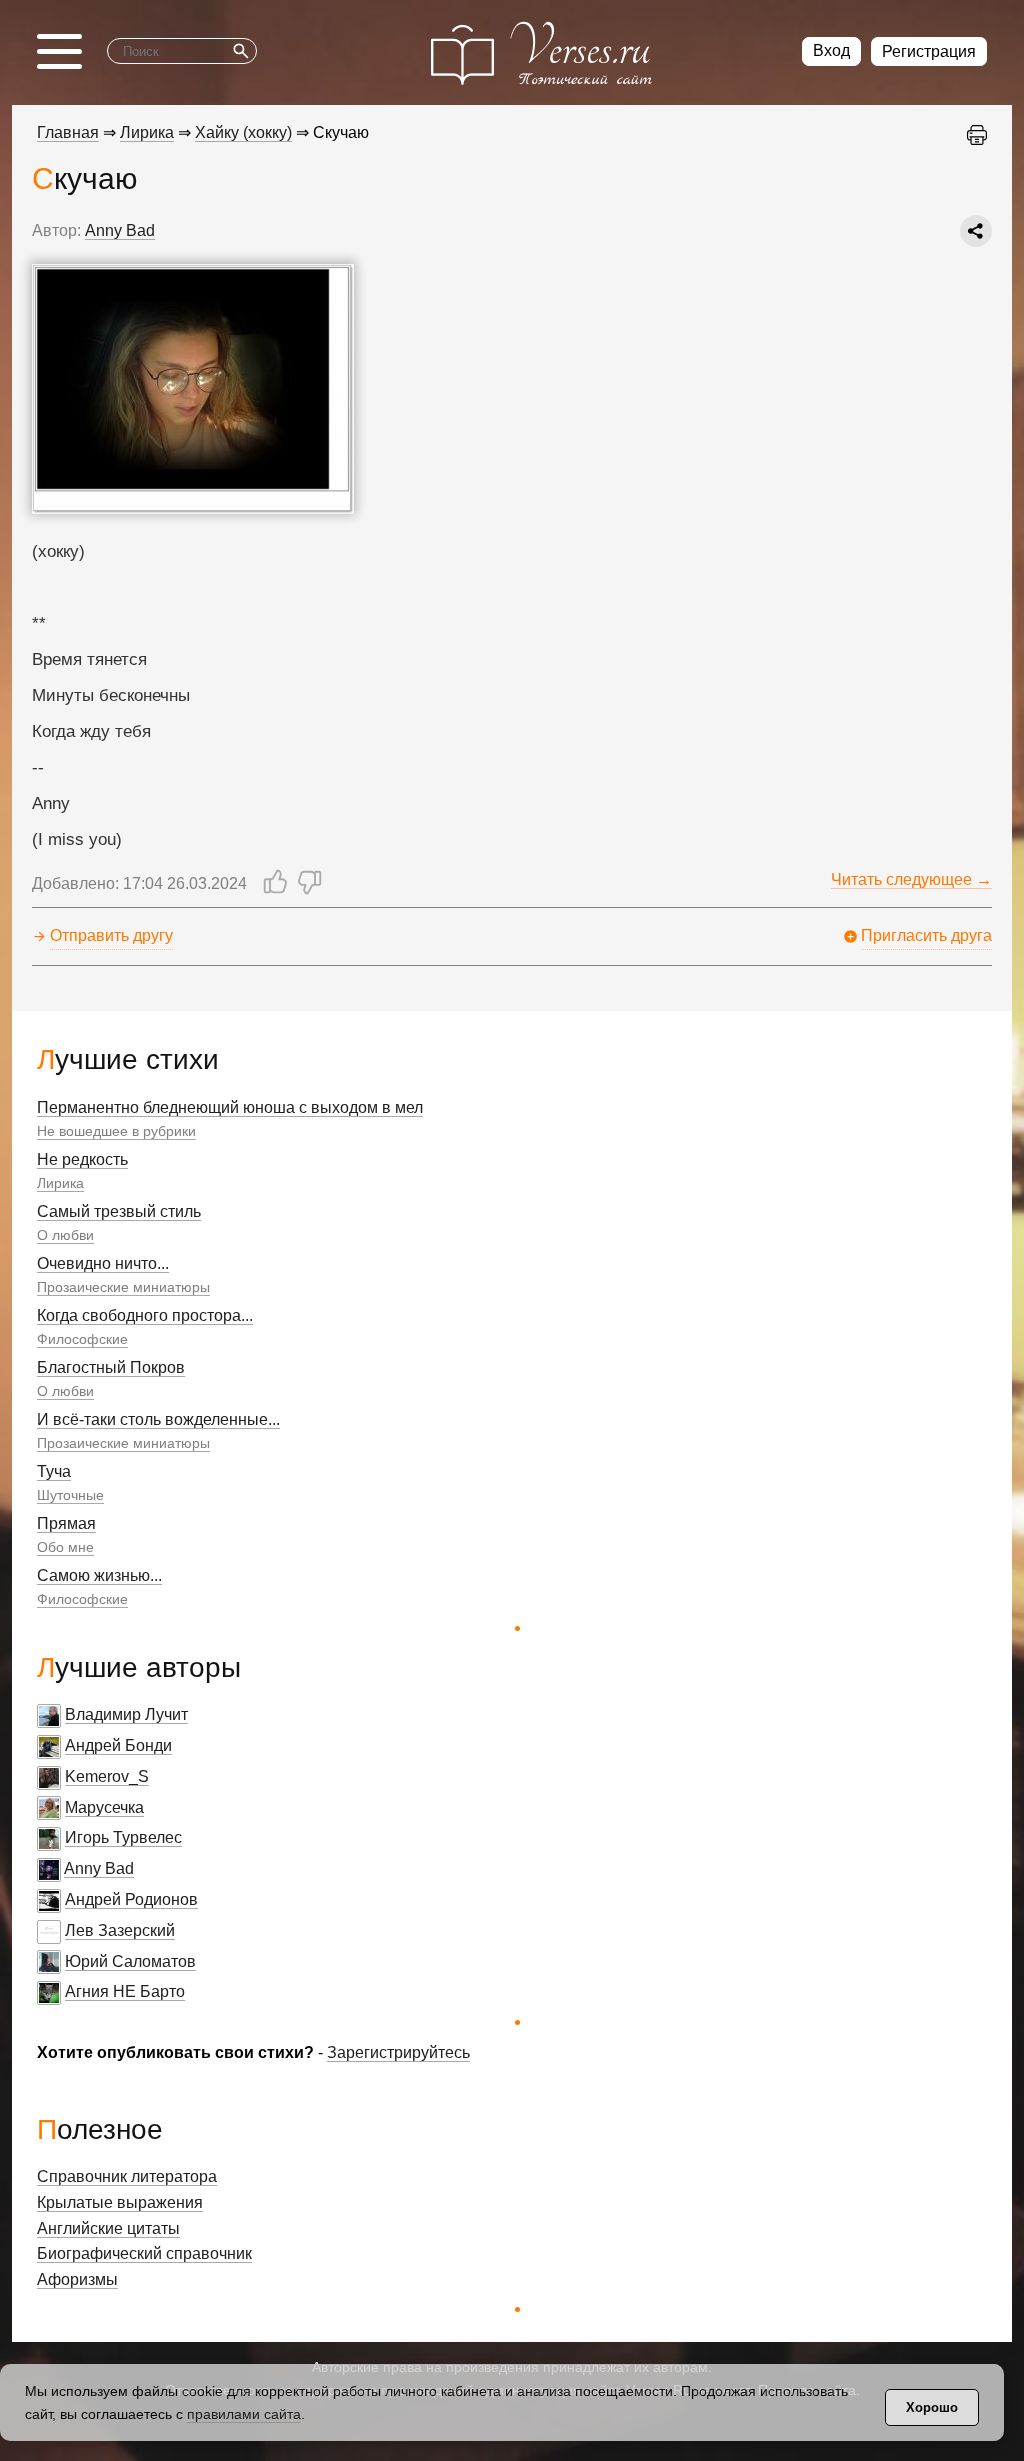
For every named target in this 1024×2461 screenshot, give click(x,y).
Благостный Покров (111, 1367)
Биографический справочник (144, 2253)
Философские (82, 1339)
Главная (68, 132)
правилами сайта (244, 2414)
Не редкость (82, 1159)
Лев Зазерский (120, 1930)
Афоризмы (77, 2279)
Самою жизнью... (99, 1575)
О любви (65, 1235)
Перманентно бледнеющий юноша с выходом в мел (230, 1107)
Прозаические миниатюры (123, 1287)
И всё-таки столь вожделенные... (158, 1419)
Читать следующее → (911, 879)
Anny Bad (99, 1868)
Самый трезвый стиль (119, 1211)
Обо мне (65, 1547)
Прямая (66, 1523)
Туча (54, 1471)
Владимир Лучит (126, 1714)
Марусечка (104, 1807)
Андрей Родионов (131, 1899)
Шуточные (70, 1495)
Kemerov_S (107, 1776)
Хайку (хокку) (243, 132)
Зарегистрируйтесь (398, 2052)
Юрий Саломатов (130, 1961)
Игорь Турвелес (123, 1837)
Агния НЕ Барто (125, 1991)
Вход (831, 50)
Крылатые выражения (120, 2202)
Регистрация (929, 51)
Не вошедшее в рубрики (116, 1131)
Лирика (60, 1183)
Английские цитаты (108, 2228)
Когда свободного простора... (145, 1315)
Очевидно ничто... (103, 1263)
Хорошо (932, 2407)
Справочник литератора (127, 2176)
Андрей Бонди (118, 1745)
